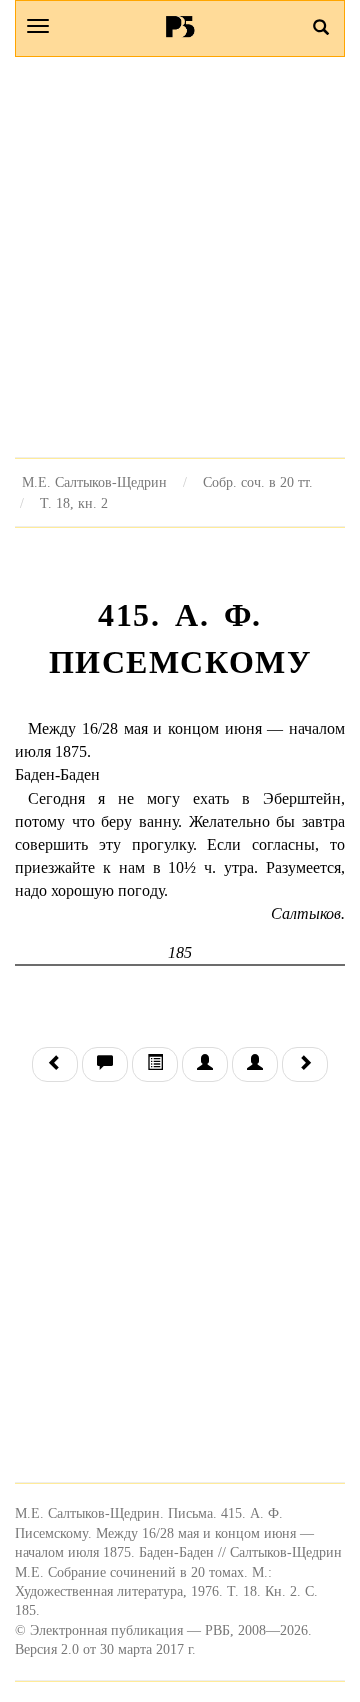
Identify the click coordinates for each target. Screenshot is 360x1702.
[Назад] (55, 1064)
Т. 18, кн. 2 (74, 503)
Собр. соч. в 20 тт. (258, 482)
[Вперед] (305, 1064)
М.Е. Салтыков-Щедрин (94, 482)
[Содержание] (155, 1064)
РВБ (180, 26)
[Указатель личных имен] (255, 1064)
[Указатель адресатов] (205, 1064)
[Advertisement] (180, 257)
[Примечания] (105, 1064)
